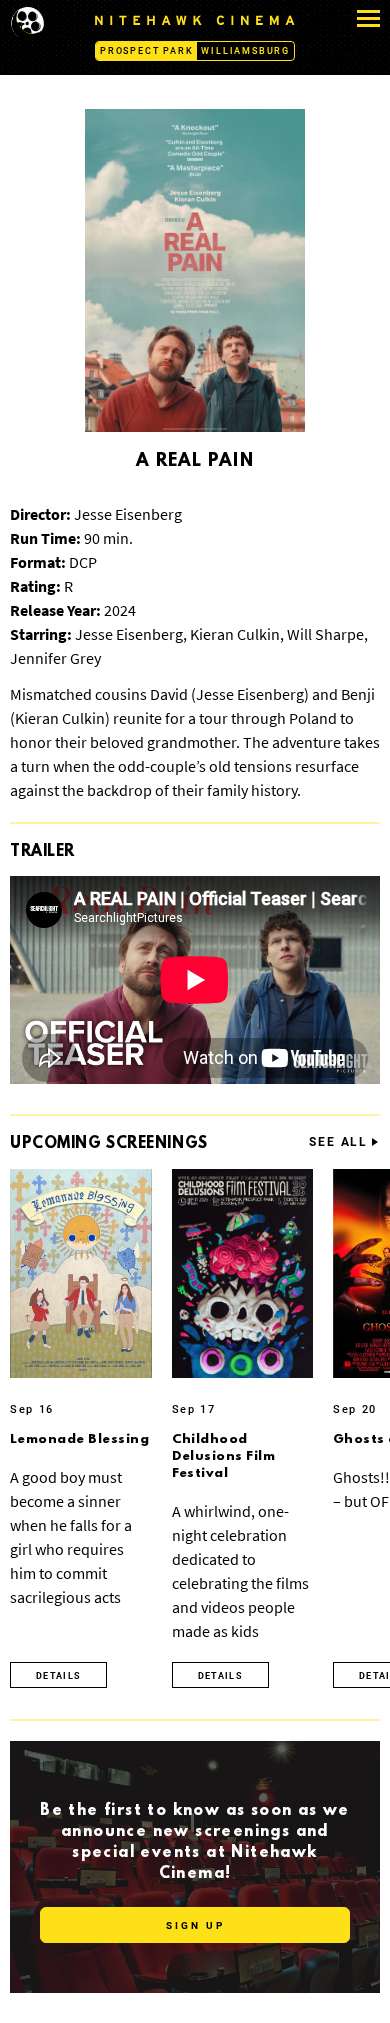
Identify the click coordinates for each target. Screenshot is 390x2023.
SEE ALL (338, 1142)
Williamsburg (245, 51)
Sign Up (195, 1925)
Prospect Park (146, 51)
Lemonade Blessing (79, 1439)
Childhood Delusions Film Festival (224, 1456)
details (58, 1676)
